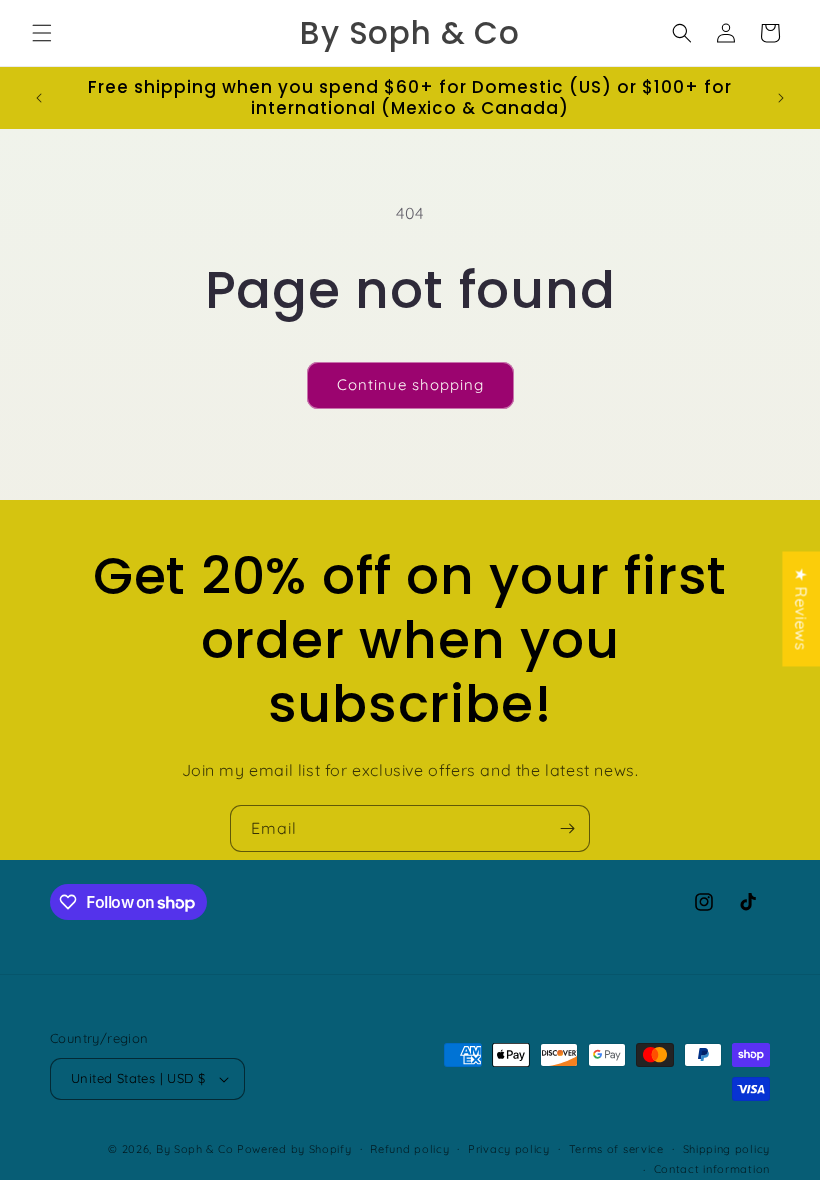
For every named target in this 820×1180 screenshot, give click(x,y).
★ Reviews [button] (801, 608)
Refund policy (409, 1149)
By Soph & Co (194, 1149)
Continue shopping (410, 384)
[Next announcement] (781, 98)
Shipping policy (727, 1149)
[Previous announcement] (39, 98)
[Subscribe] (567, 828)
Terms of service (616, 1149)
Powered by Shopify (294, 1149)
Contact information (712, 1169)
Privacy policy (509, 1149)
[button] (42, 33)
